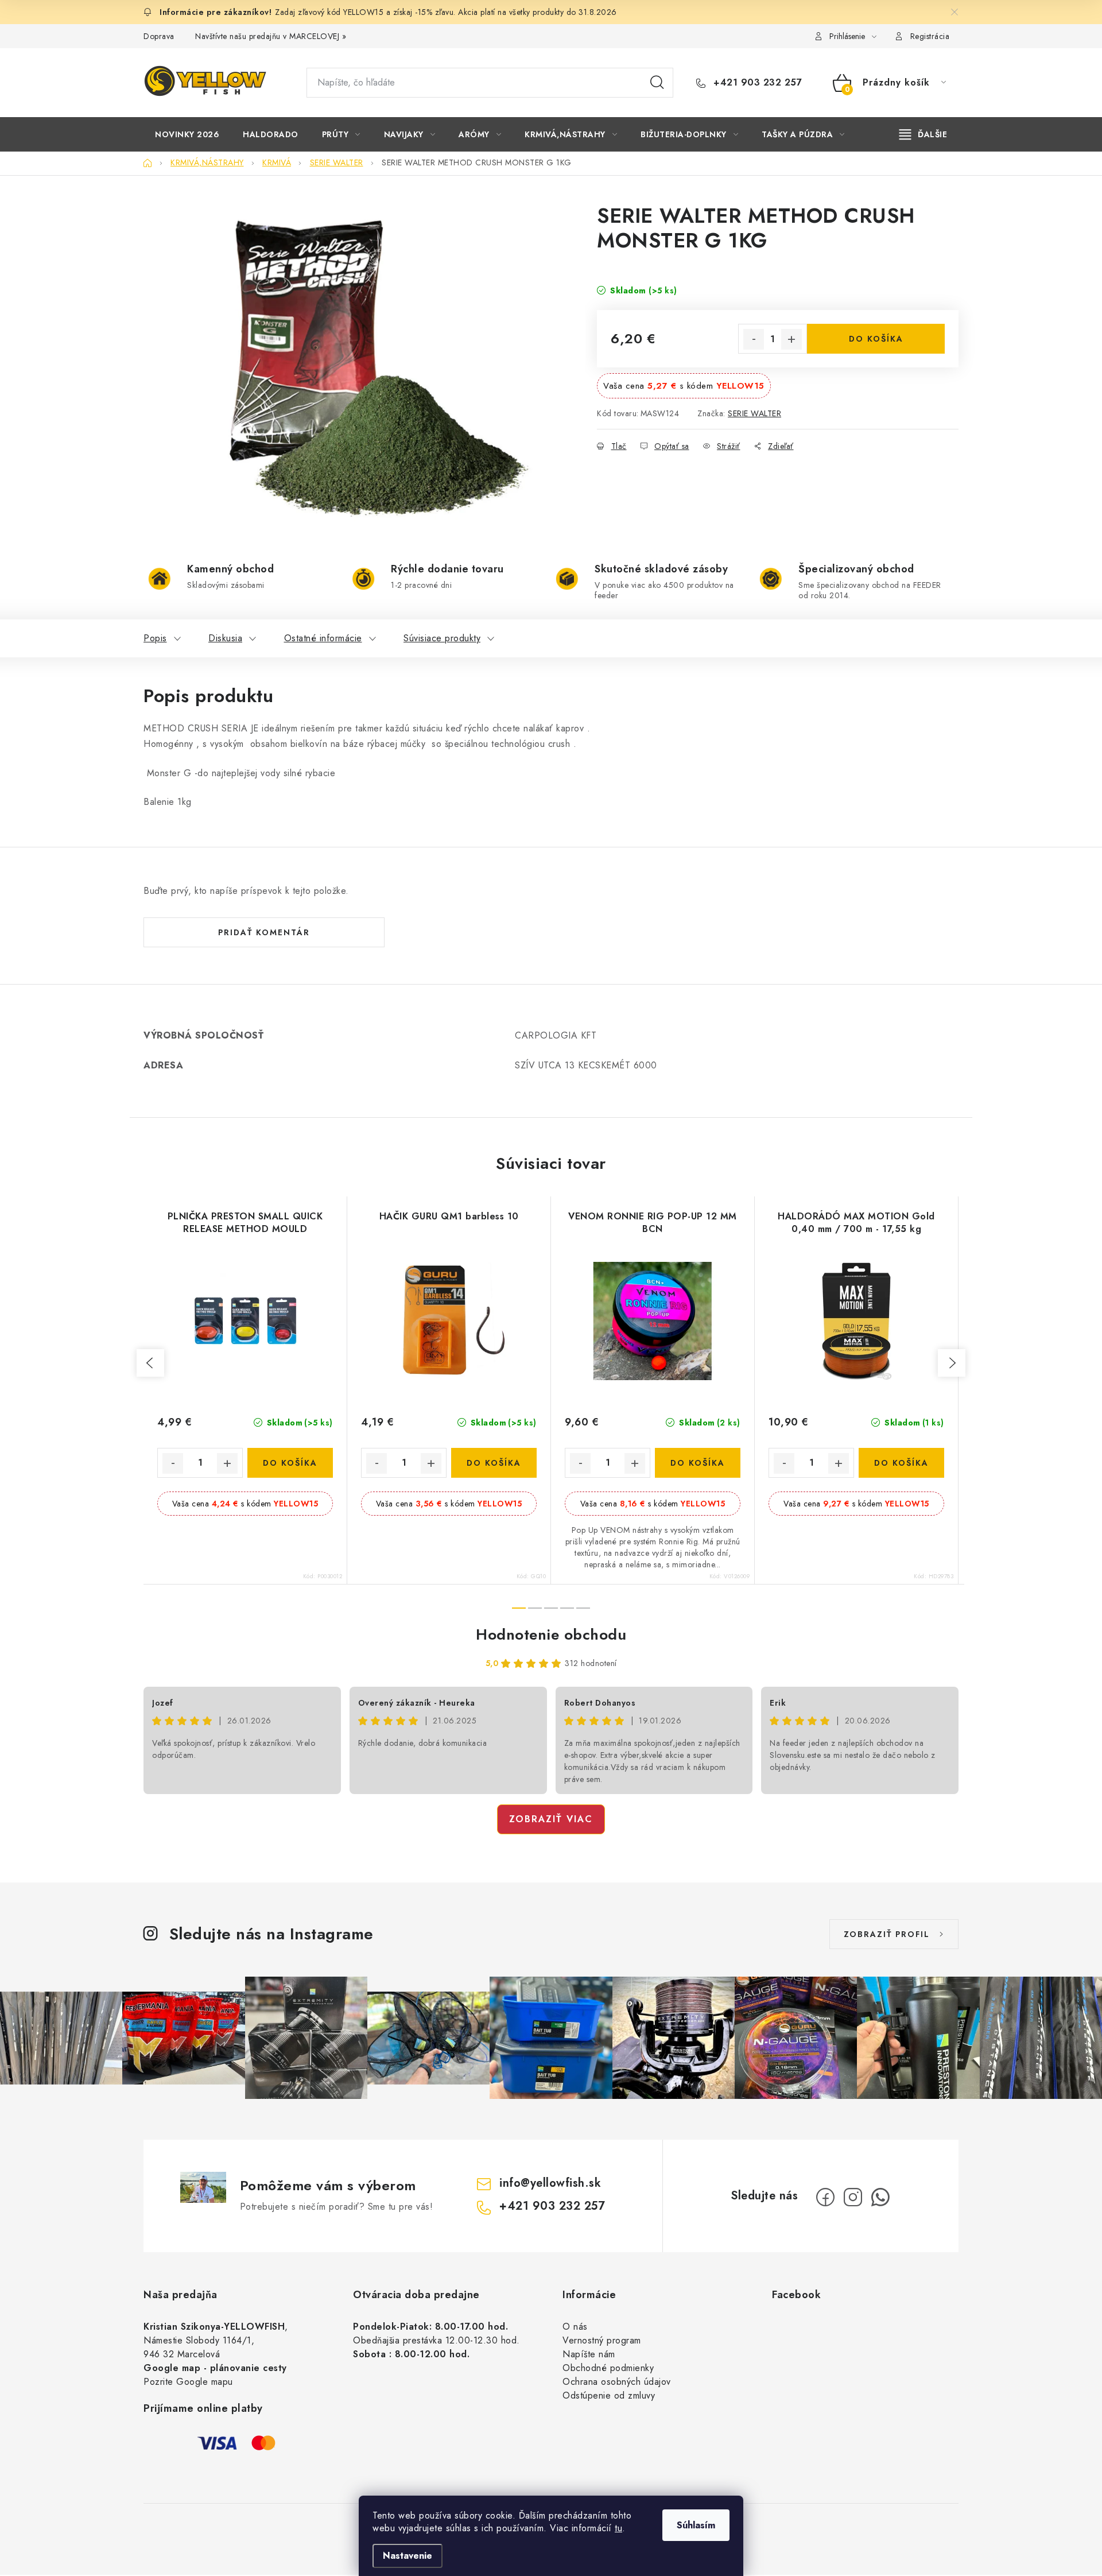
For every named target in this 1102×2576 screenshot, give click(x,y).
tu (618, 2528)
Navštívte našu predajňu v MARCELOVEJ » (271, 36)
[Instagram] (853, 2197)
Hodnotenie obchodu (551, 1634)
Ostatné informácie (323, 638)
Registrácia (930, 36)
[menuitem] (187, 134)
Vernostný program (602, 2340)
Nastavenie (408, 2556)
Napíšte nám (589, 2354)
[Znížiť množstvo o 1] (754, 339)
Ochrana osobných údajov (617, 2382)
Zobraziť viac (551, 1819)
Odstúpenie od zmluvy (609, 2395)
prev (150, 1363)
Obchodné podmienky (608, 2368)
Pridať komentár (264, 932)
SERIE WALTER (754, 413)
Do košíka (876, 339)
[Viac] (923, 134)
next (952, 1363)
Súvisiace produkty (442, 638)
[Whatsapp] (880, 2197)
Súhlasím (696, 2525)
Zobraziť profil (887, 1934)
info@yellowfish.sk (550, 2183)
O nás (575, 2327)
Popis (155, 638)
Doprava (159, 36)
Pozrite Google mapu (188, 2382)
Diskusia (225, 638)
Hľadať (657, 83)
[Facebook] (825, 2197)
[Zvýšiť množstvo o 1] (791, 339)
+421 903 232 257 (756, 83)
